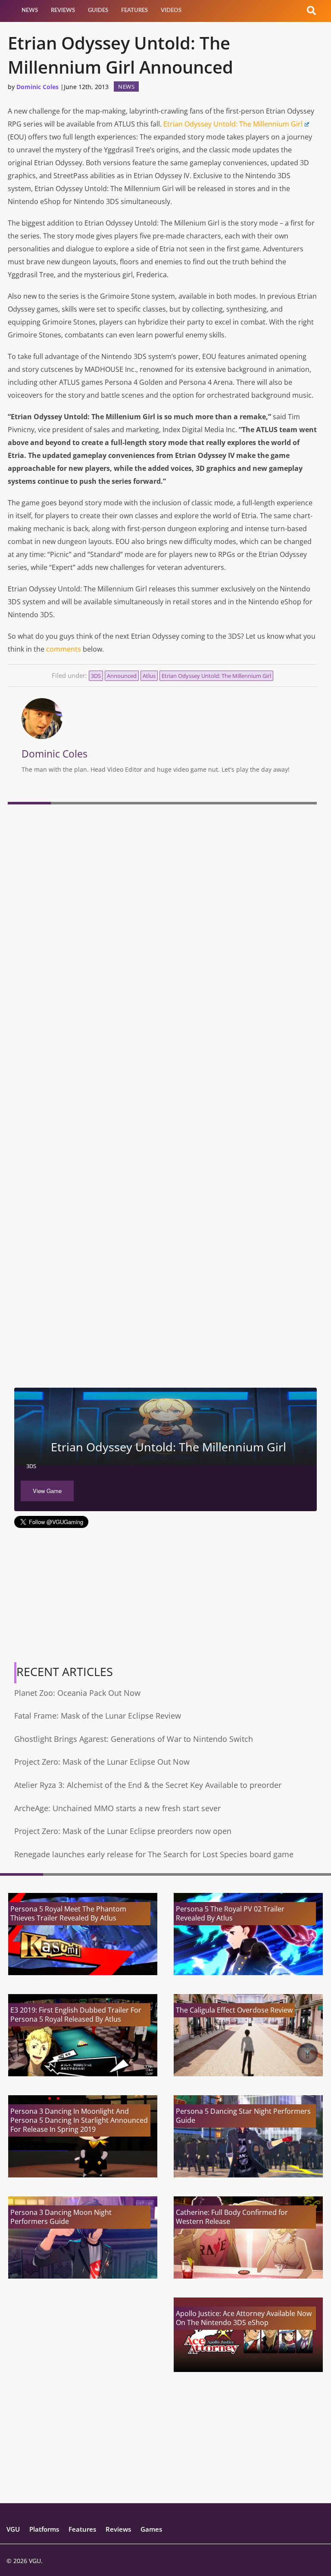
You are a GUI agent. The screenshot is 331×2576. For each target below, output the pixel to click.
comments (64, 649)
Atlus (149, 676)
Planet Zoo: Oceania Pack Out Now (77, 1693)
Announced (122, 676)
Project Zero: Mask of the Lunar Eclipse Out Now (102, 1762)
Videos (171, 11)
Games (151, 2529)
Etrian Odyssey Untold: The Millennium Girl (233, 124)
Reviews (63, 11)
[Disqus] (162, 926)
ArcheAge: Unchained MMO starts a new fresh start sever (117, 1808)
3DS (96, 676)
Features (134, 11)
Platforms (44, 2529)
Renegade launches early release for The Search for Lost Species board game (154, 1854)
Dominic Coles (37, 87)
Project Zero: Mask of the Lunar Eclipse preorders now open (123, 1831)
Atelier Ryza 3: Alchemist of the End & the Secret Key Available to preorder (148, 1785)
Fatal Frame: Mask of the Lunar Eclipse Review (98, 1716)
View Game (47, 1491)
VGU (13, 2529)
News (30, 11)
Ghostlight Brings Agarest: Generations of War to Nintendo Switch (134, 1739)
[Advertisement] (162, 1323)
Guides (98, 11)
